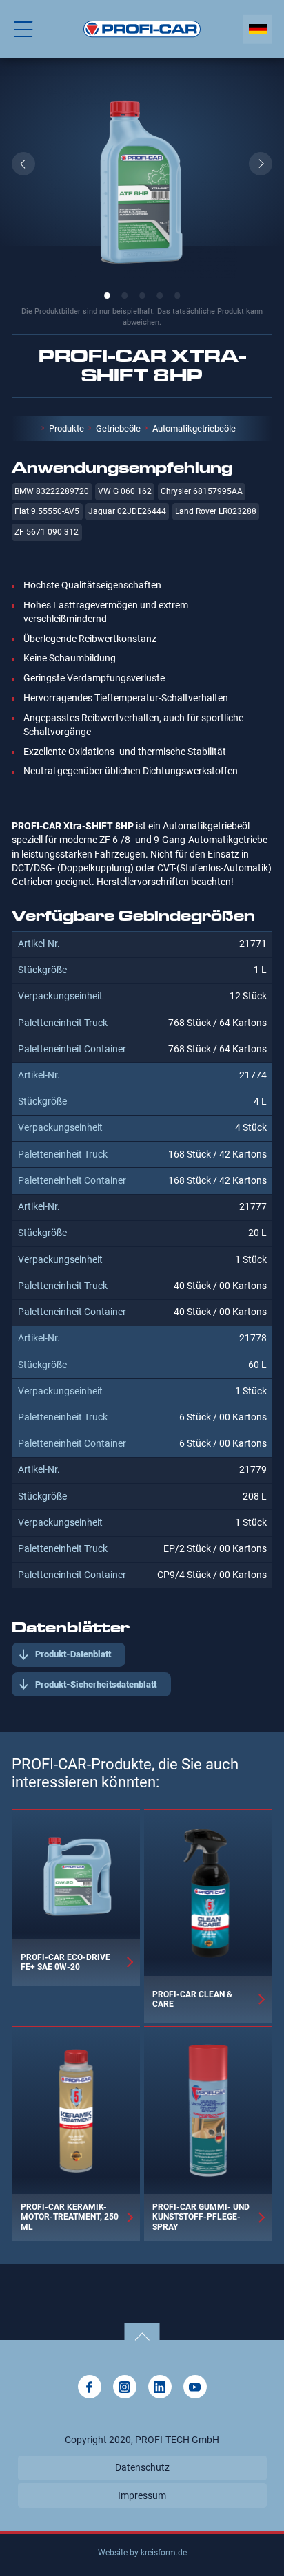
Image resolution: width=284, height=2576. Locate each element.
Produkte (67, 428)
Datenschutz (142, 2467)
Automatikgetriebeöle (194, 428)
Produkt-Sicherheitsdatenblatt (96, 1684)
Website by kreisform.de (142, 2553)
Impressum (142, 2495)
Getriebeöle (118, 428)
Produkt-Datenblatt (73, 1654)
